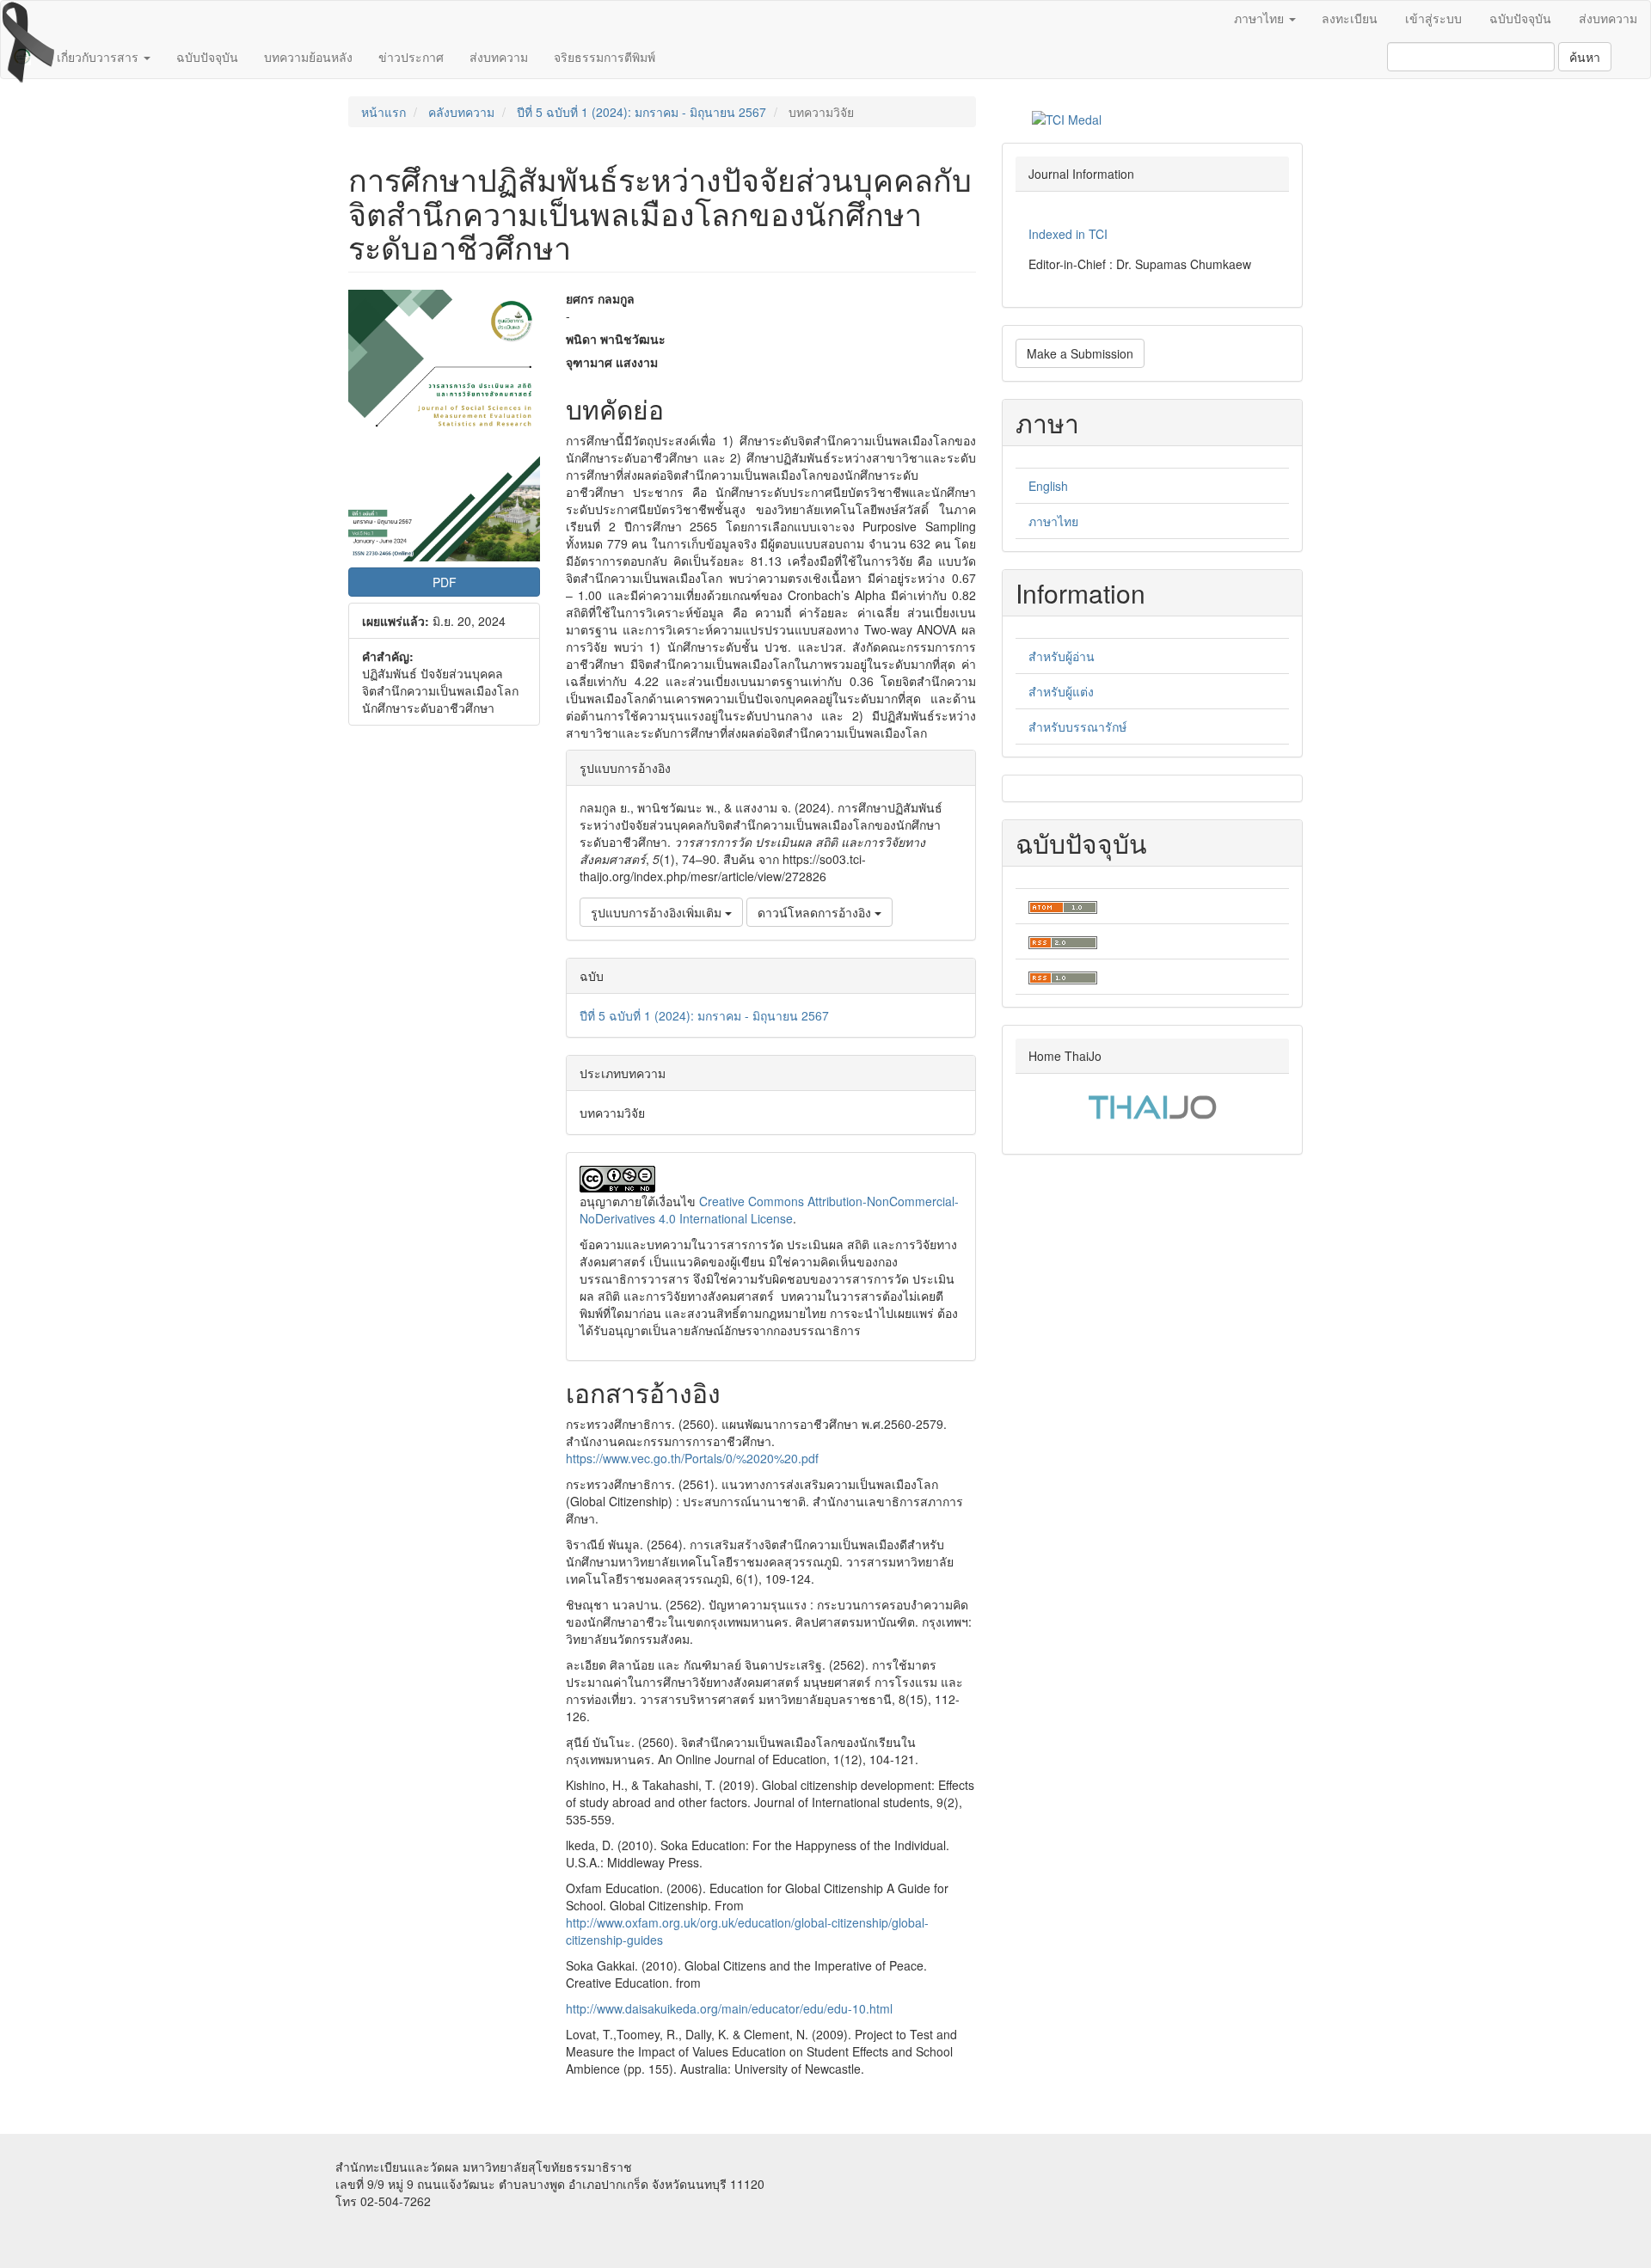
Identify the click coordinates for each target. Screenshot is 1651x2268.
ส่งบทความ (1608, 18)
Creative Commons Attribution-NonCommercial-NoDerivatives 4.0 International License (769, 1210)
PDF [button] (445, 582)
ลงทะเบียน (1350, 18)
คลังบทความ (461, 112)
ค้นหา (1585, 57)
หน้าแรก (384, 112)
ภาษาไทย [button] (1261, 18)
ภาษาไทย (1053, 521)
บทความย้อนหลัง (308, 57)
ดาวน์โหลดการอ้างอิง (816, 912)
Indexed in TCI (1068, 234)
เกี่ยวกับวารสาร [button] (99, 57)
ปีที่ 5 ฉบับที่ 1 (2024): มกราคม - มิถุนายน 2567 (641, 112)
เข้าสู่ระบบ (1433, 18)
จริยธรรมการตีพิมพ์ (605, 57)
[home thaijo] (1152, 1105)
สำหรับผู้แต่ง (1061, 691)
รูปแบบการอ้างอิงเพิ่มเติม (658, 912)
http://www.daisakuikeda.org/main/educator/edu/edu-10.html (729, 2008)
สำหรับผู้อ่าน (1062, 656)
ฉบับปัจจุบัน (1520, 18)
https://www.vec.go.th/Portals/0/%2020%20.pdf (692, 1458)
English (1048, 486)
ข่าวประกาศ (411, 57)
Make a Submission (1080, 353)
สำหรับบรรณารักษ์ (1077, 726)
